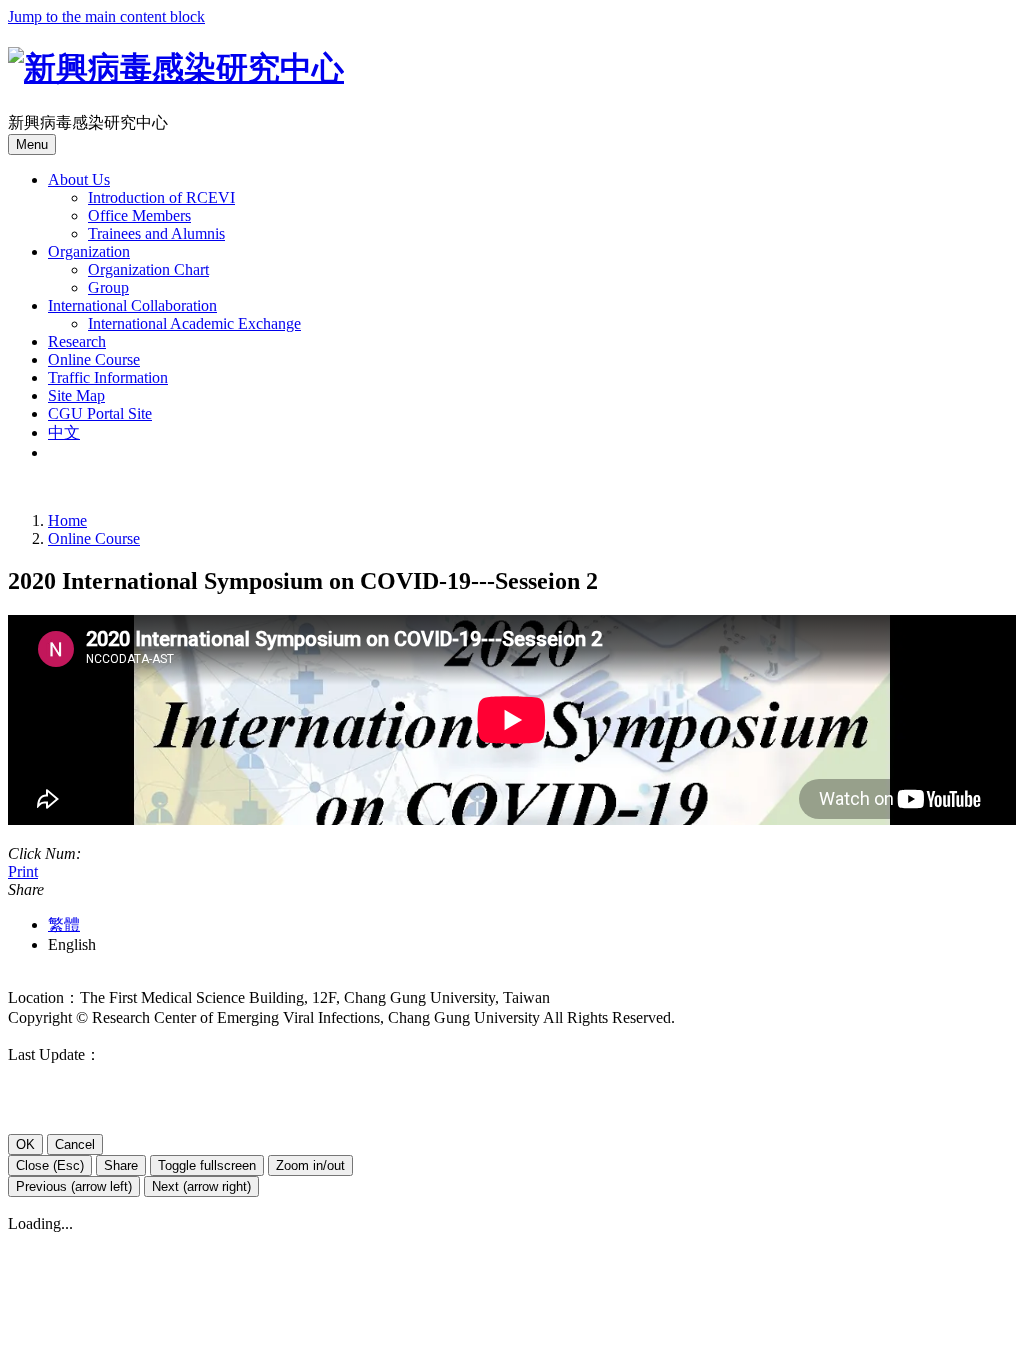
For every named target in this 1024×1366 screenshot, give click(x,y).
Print (23, 871)
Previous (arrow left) (74, 1186)
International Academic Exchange (194, 323)
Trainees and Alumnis (156, 233)
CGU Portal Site (100, 413)
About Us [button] (79, 179)
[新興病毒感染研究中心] (176, 68)
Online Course (94, 359)
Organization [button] (89, 251)
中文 (64, 432)
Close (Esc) (50, 1165)
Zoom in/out (310, 1165)
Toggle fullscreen (207, 1165)
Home (67, 520)
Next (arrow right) (201, 1186)
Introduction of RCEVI (161, 197)
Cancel (75, 1144)
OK (25, 1144)
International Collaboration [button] (132, 305)
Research (77, 341)
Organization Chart (148, 269)
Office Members (139, 215)
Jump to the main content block (106, 16)
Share (121, 1165)
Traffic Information (108, 377)
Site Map (76, 395)
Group (108, 287)
